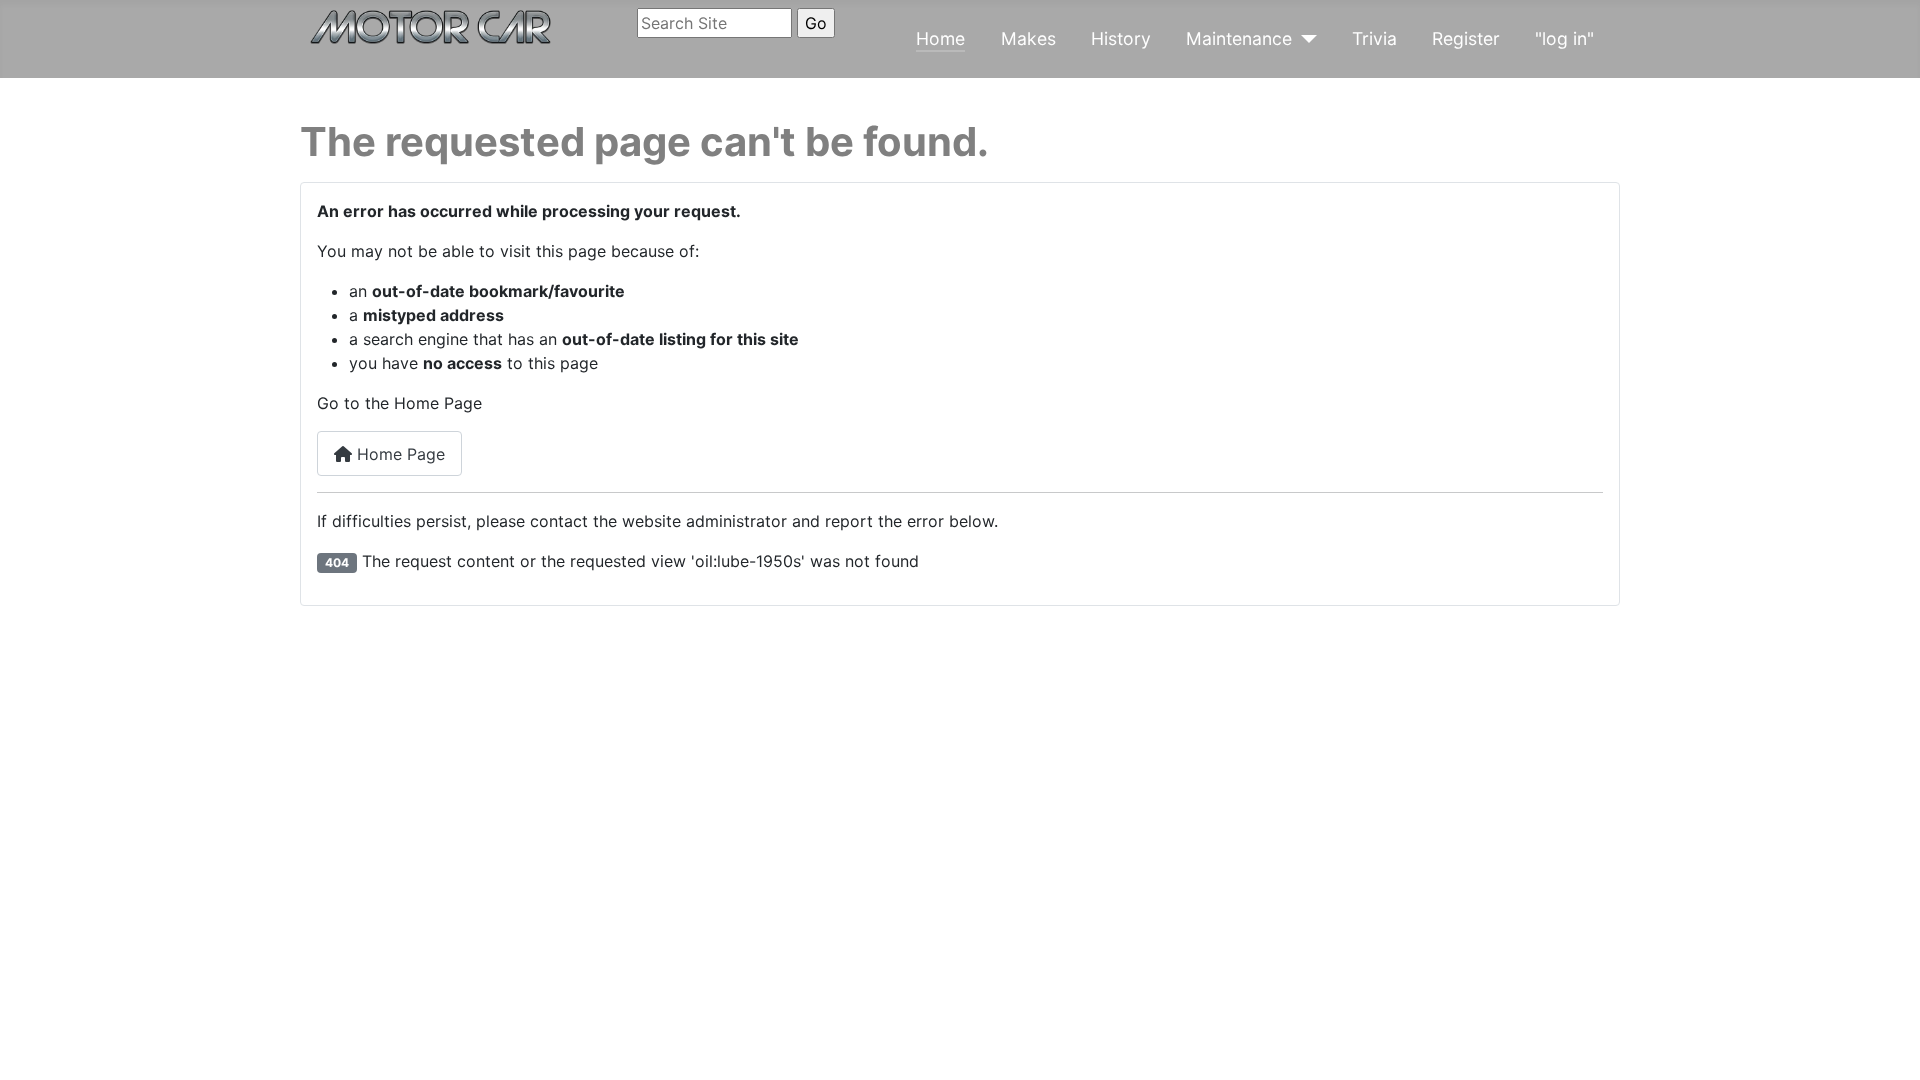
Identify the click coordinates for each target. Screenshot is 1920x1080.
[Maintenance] (1304, 39)
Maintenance (1239, 38)
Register (1466, 38)
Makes (1028, 38)
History (1121, 38)
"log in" (1564, 38)
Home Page (398, 454)
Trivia (1374, 38)
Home (940, 38)
